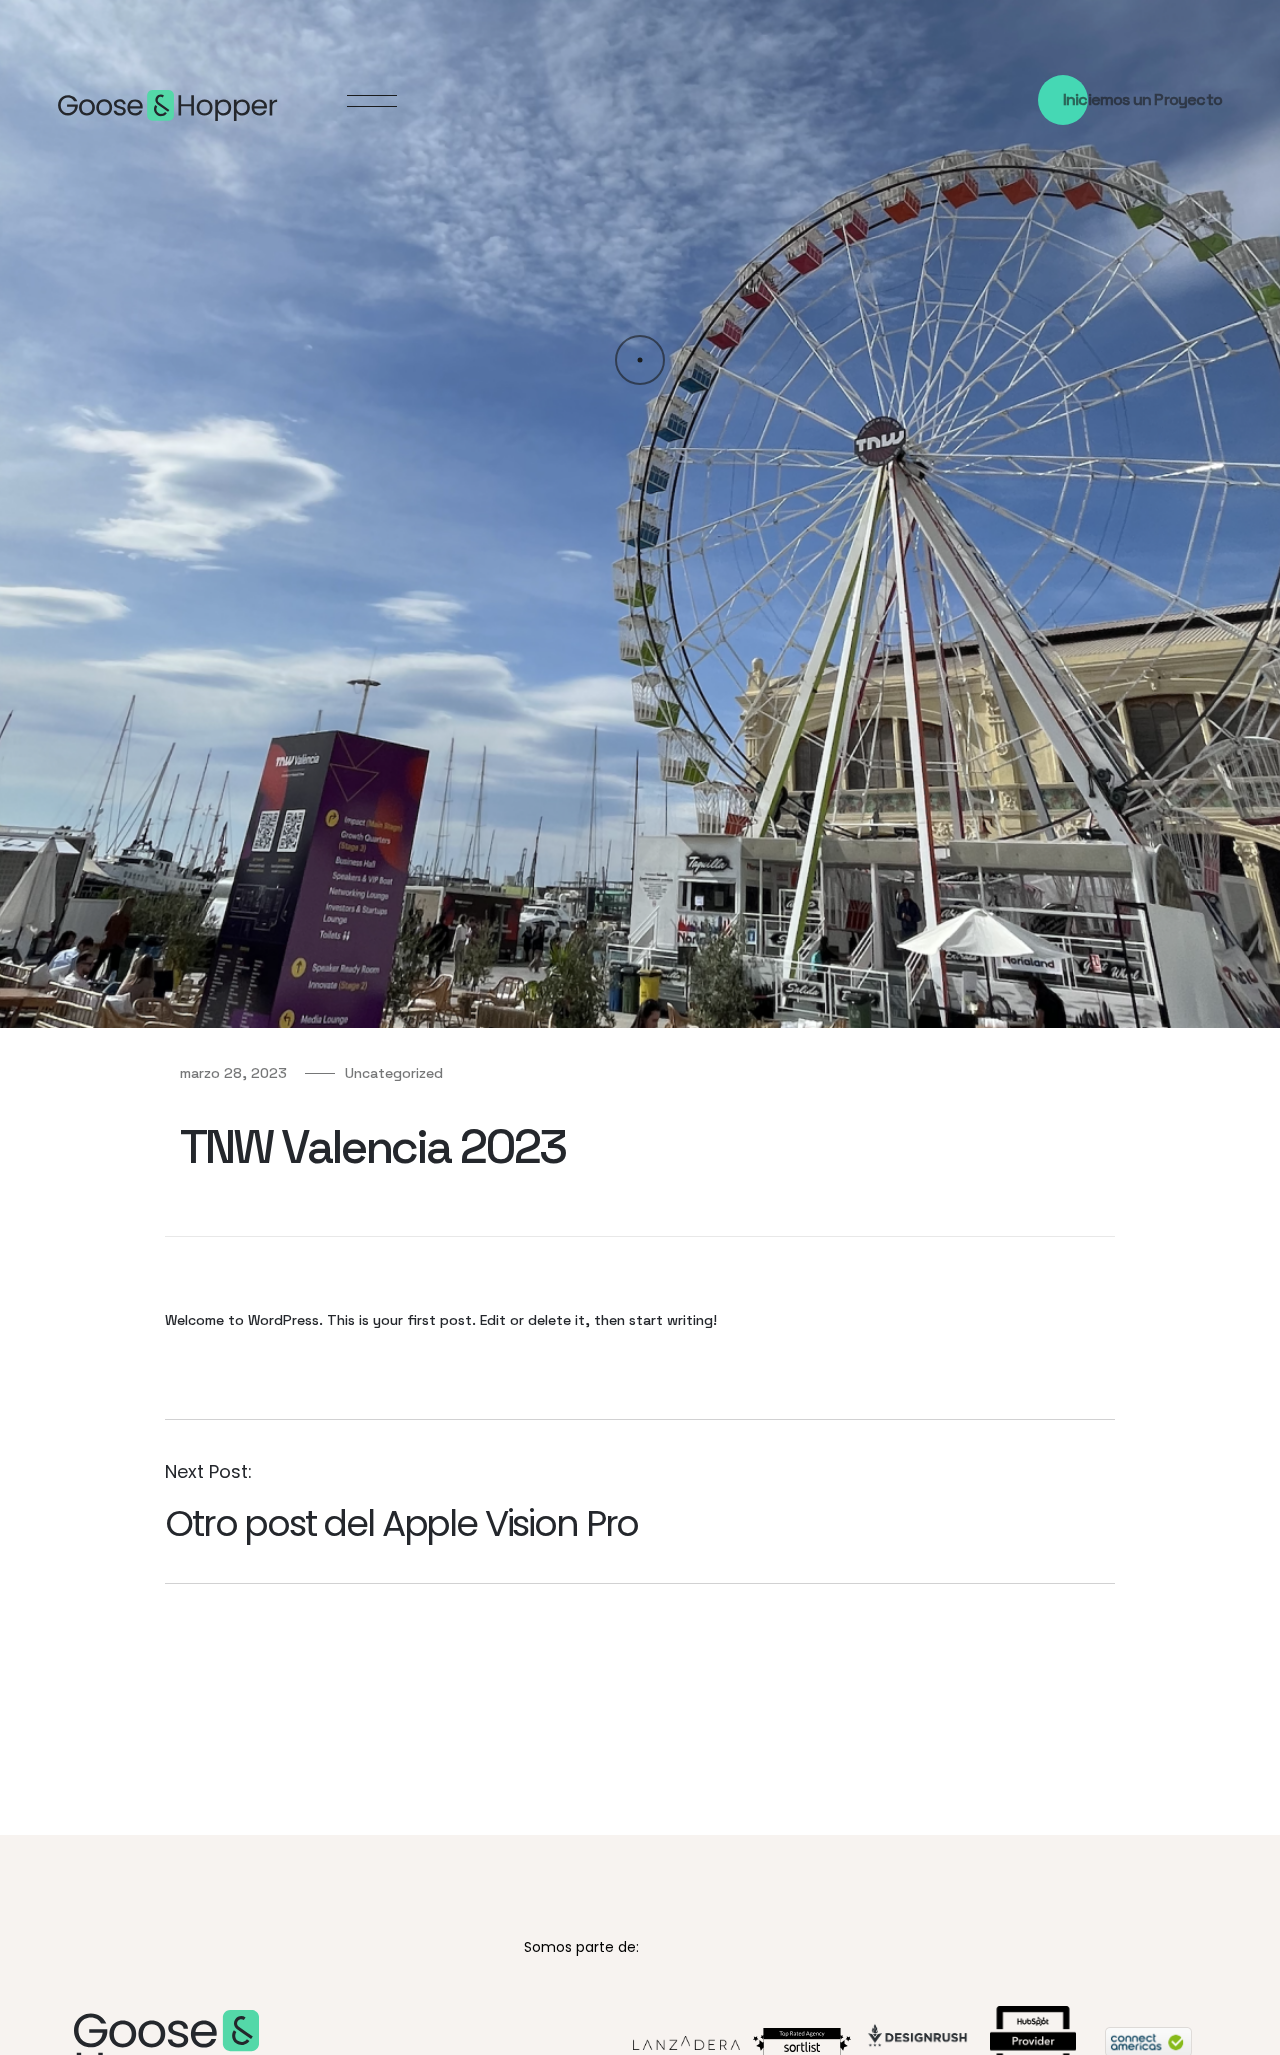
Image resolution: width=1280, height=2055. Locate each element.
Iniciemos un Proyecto (1142, 100)
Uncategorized (394, 1073)
